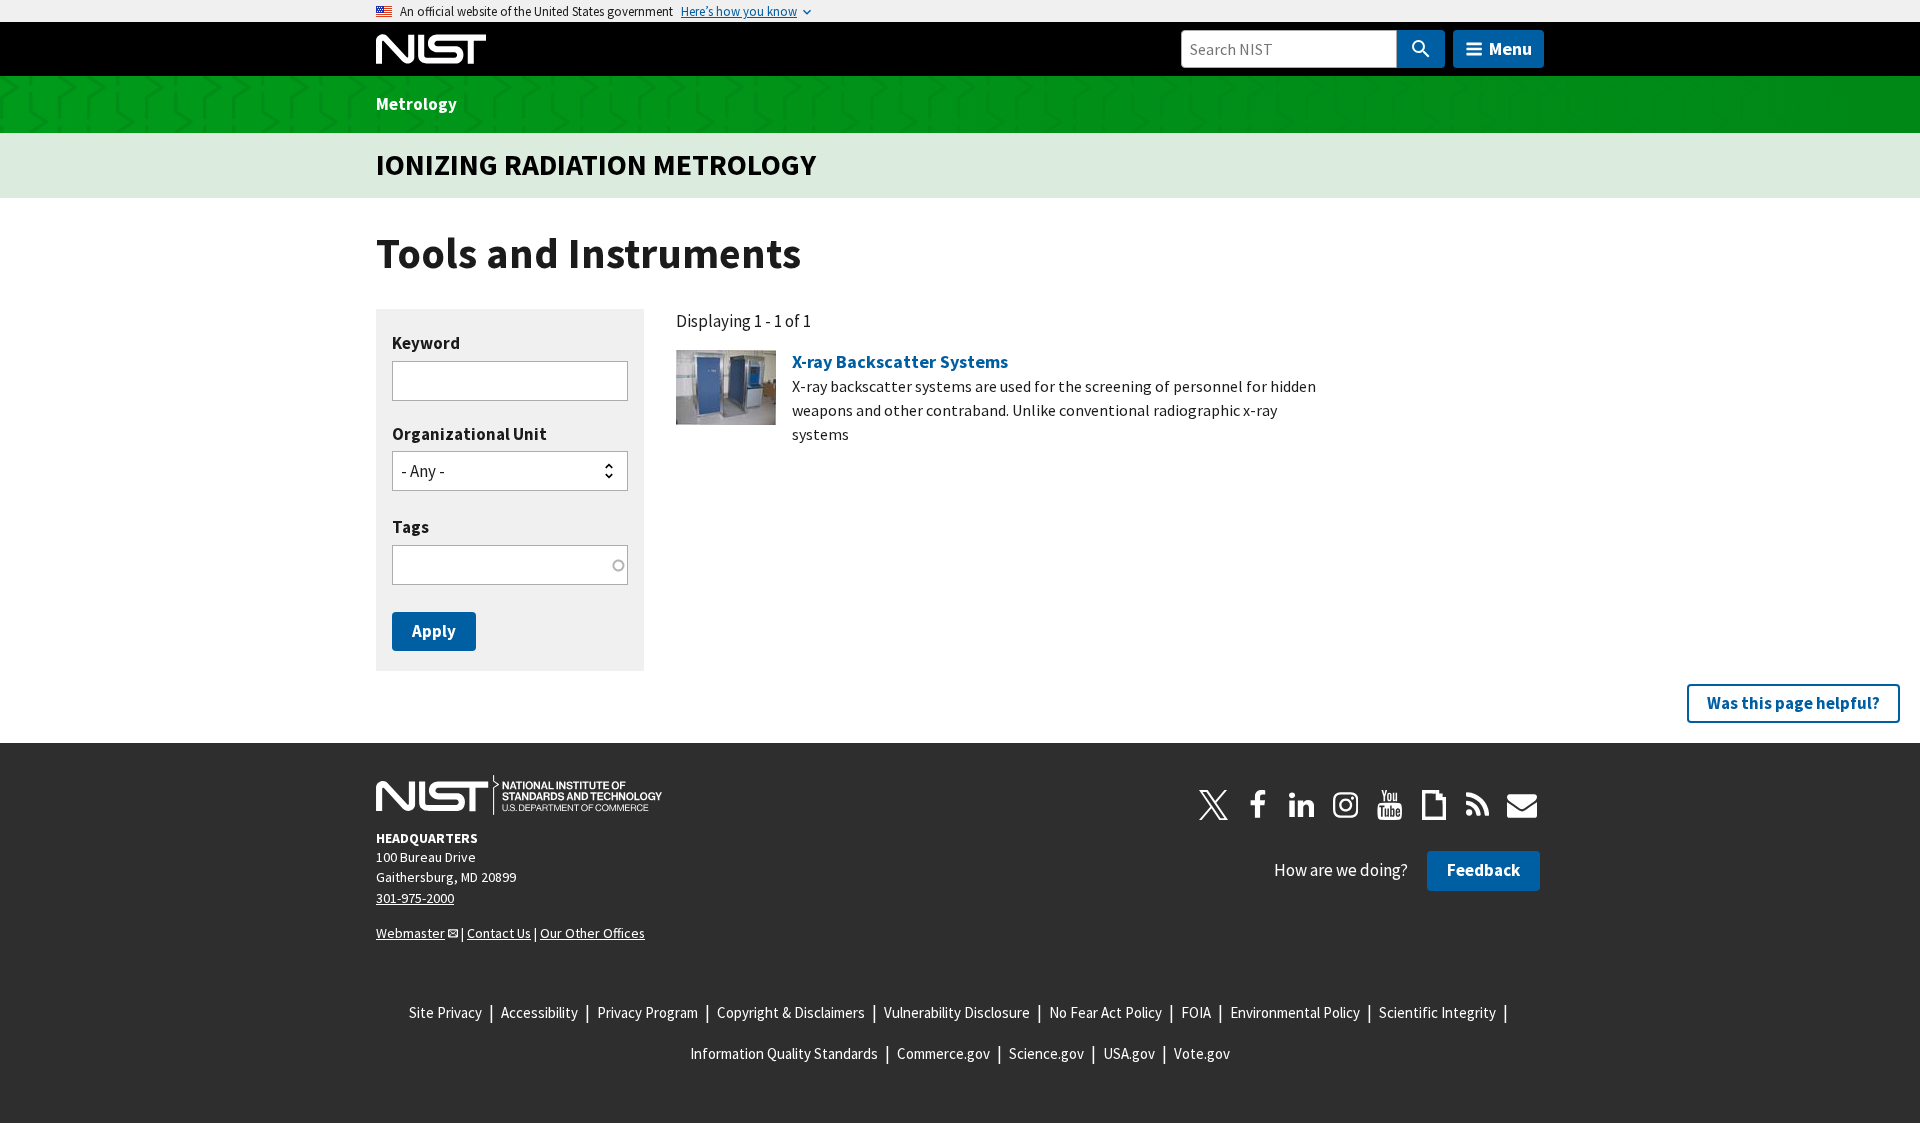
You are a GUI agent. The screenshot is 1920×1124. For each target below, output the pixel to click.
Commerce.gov (943, 1053)
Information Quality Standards (784, 1053)
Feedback (1483, 870)
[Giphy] (1434, 805)
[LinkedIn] (1302, 805)
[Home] (431, 49)
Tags (410, 527)
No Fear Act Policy (1105, 1012)
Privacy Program (647, 1012)
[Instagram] (1346, 805)
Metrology (416, 104)
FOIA (1196, 1012)
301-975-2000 (415, 898)
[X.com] (1214, 805)
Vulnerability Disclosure (957, 1012)
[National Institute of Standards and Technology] (519, 795)
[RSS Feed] (1478, 805)
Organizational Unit (469, 434)
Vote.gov (1202, 1053)
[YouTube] (1390, 805)
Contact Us (499, 933)
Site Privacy (445, 1012)
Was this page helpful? (1793, 703)
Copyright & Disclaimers (791, 1012)
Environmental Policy (1295, 1012)
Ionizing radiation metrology (596, 164)
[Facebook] (1258, 805)
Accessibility (539, 1012)
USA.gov (1129, 1053)
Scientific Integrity (1437, 1012)
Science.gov (1046, 1053)
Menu (1510, 48)
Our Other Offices (592, 933)
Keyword (426, 343)
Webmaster (410, 933)
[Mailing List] (1522, 805)
